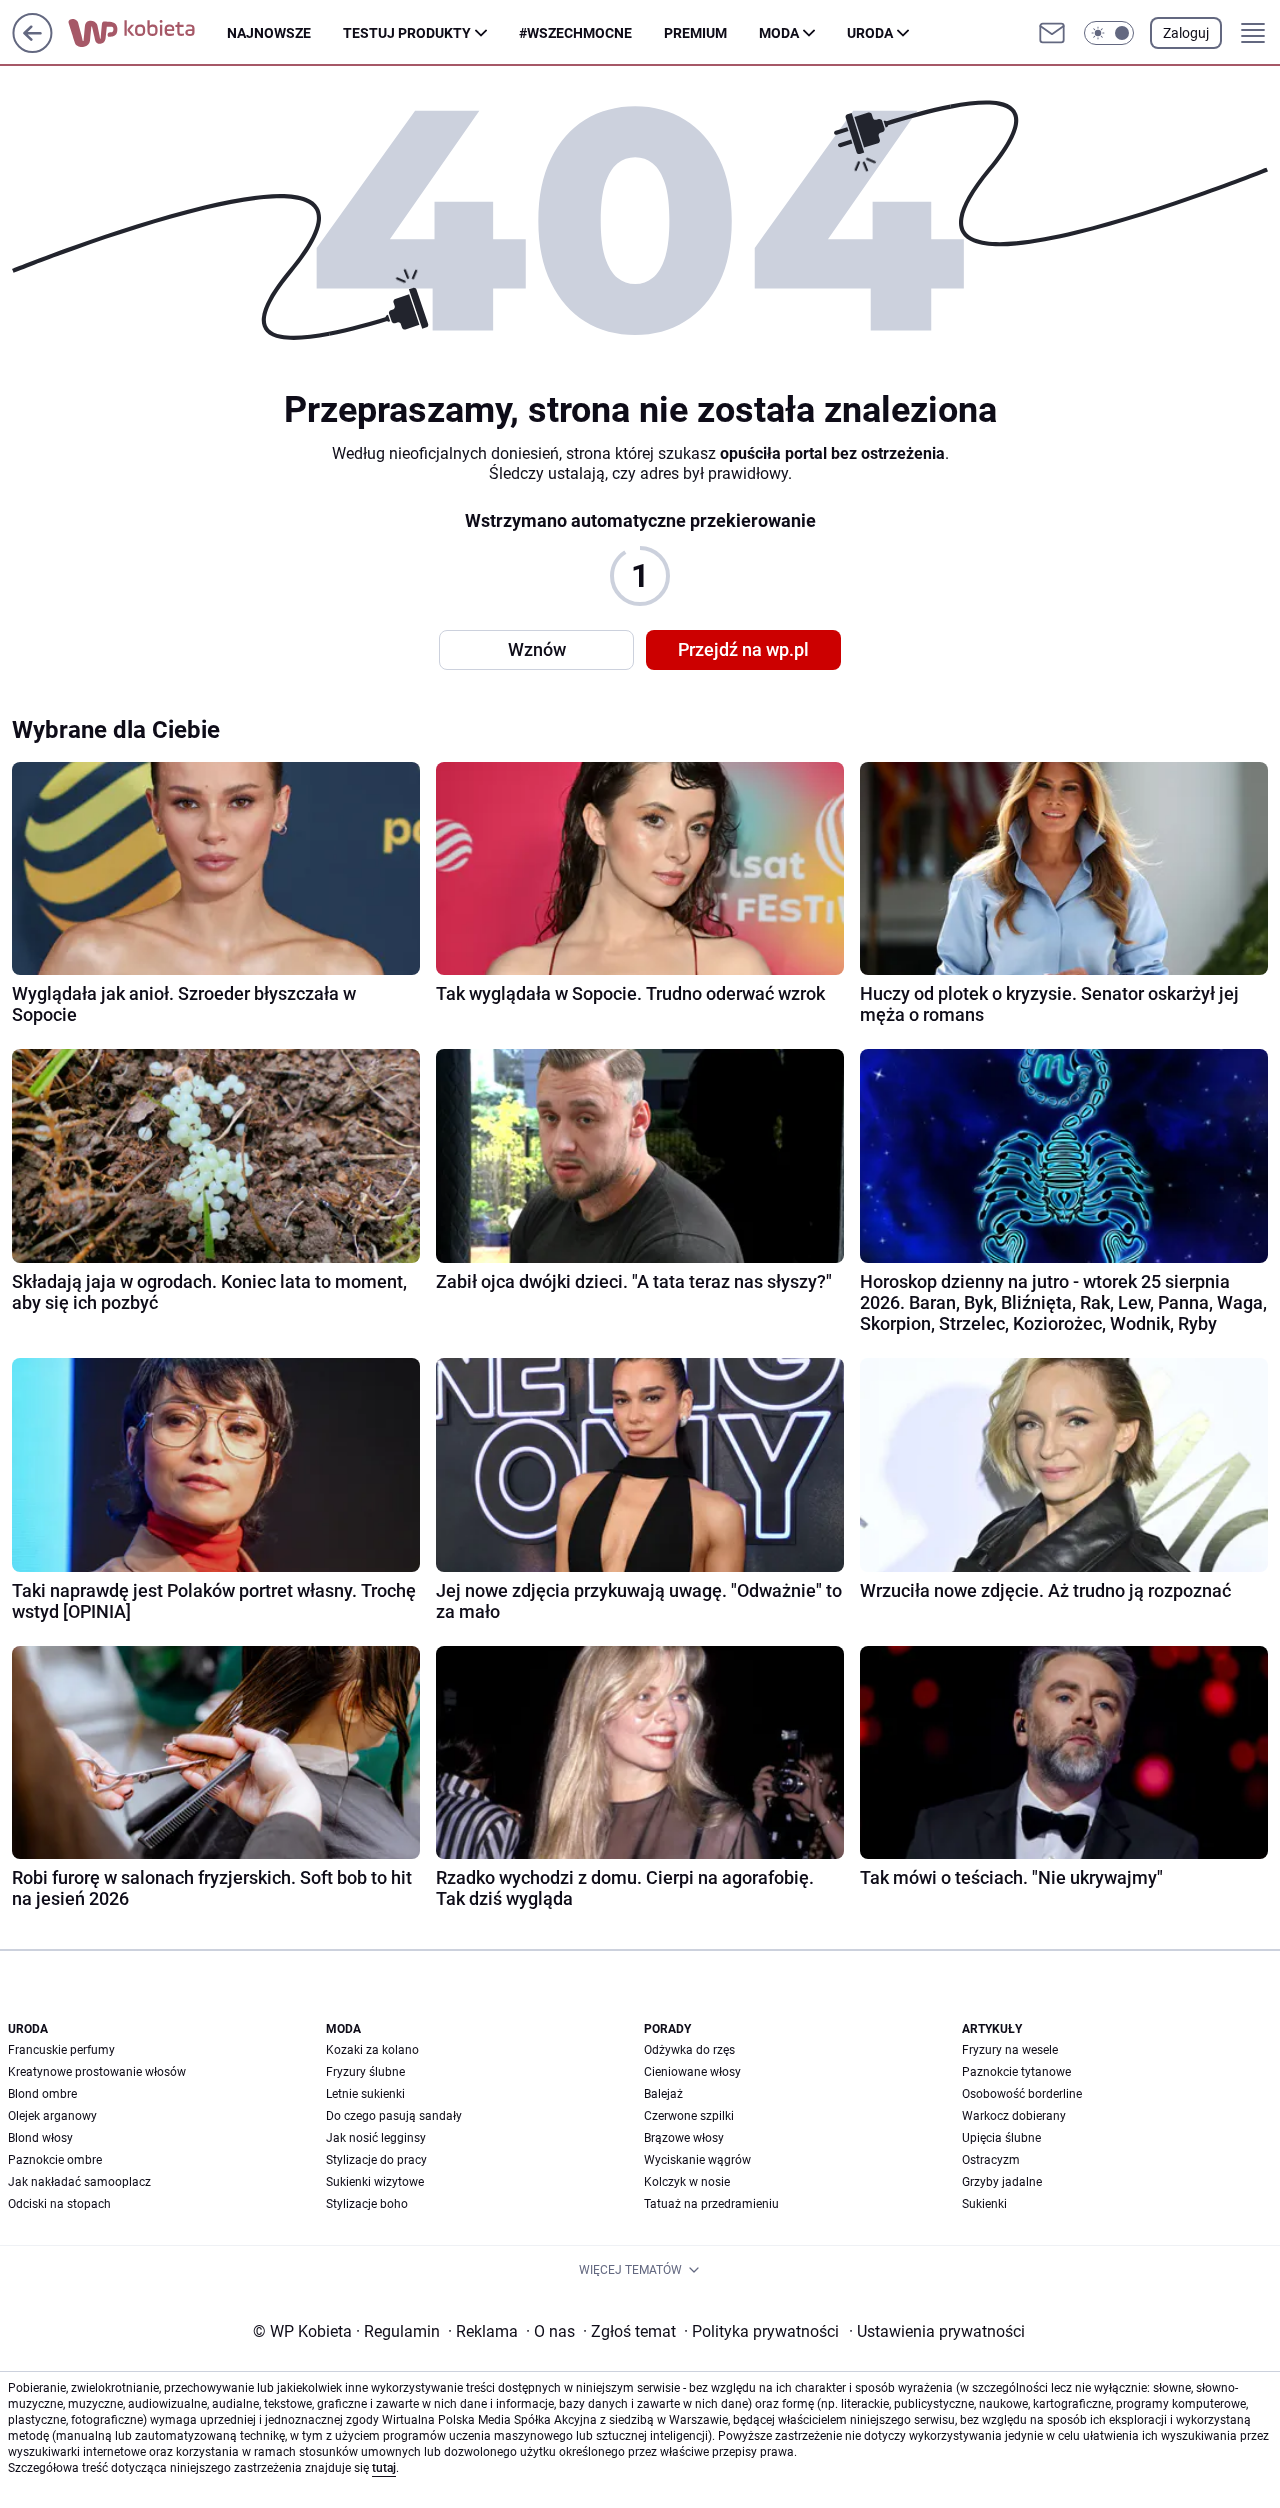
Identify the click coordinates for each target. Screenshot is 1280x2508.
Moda (779, 33)
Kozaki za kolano (372, 2050)
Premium (695, 33)
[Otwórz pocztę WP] (1052, 33)
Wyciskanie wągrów (697, 2160)
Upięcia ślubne (1001, 2138)
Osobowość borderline (1022, 2094)
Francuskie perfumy (61, 2050)
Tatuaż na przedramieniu (711, 2204)
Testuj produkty (407, 33)
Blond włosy (40, 2138)
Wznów (537, 649)
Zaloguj (1186, 33)
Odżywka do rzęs (689, 2050)
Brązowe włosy (684, 2138)
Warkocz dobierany (1014, 2116)
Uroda (870, 33)
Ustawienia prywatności (937, 2331)
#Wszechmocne (575, 33)
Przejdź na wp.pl (743, 649)
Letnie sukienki (365, 2094)
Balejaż (663, 2094)
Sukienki (984, 2204)
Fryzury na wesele (1010, 2050)
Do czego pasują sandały (394, 2116)
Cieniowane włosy (692, 2072)
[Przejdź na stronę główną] (32, 47)
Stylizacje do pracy (376, 2160)
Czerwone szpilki (689, 2116)
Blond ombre (42, 2094)
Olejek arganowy (52, 2116)
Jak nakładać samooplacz (79, 2182)
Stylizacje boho (367, 2204)
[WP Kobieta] (147, 33)
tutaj (384, 2468)
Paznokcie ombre (55, 2160)
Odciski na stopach (59, 2204)
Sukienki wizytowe (375, 2182)
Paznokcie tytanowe (1016, 2072)
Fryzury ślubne (365, 2072)
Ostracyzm (991, 2160)
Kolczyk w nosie (687, 2182)
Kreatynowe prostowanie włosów (97, 2072)
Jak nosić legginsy (376, 2138)
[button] (1109, 33)
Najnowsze (269, 33)
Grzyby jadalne (1002, 2182)
